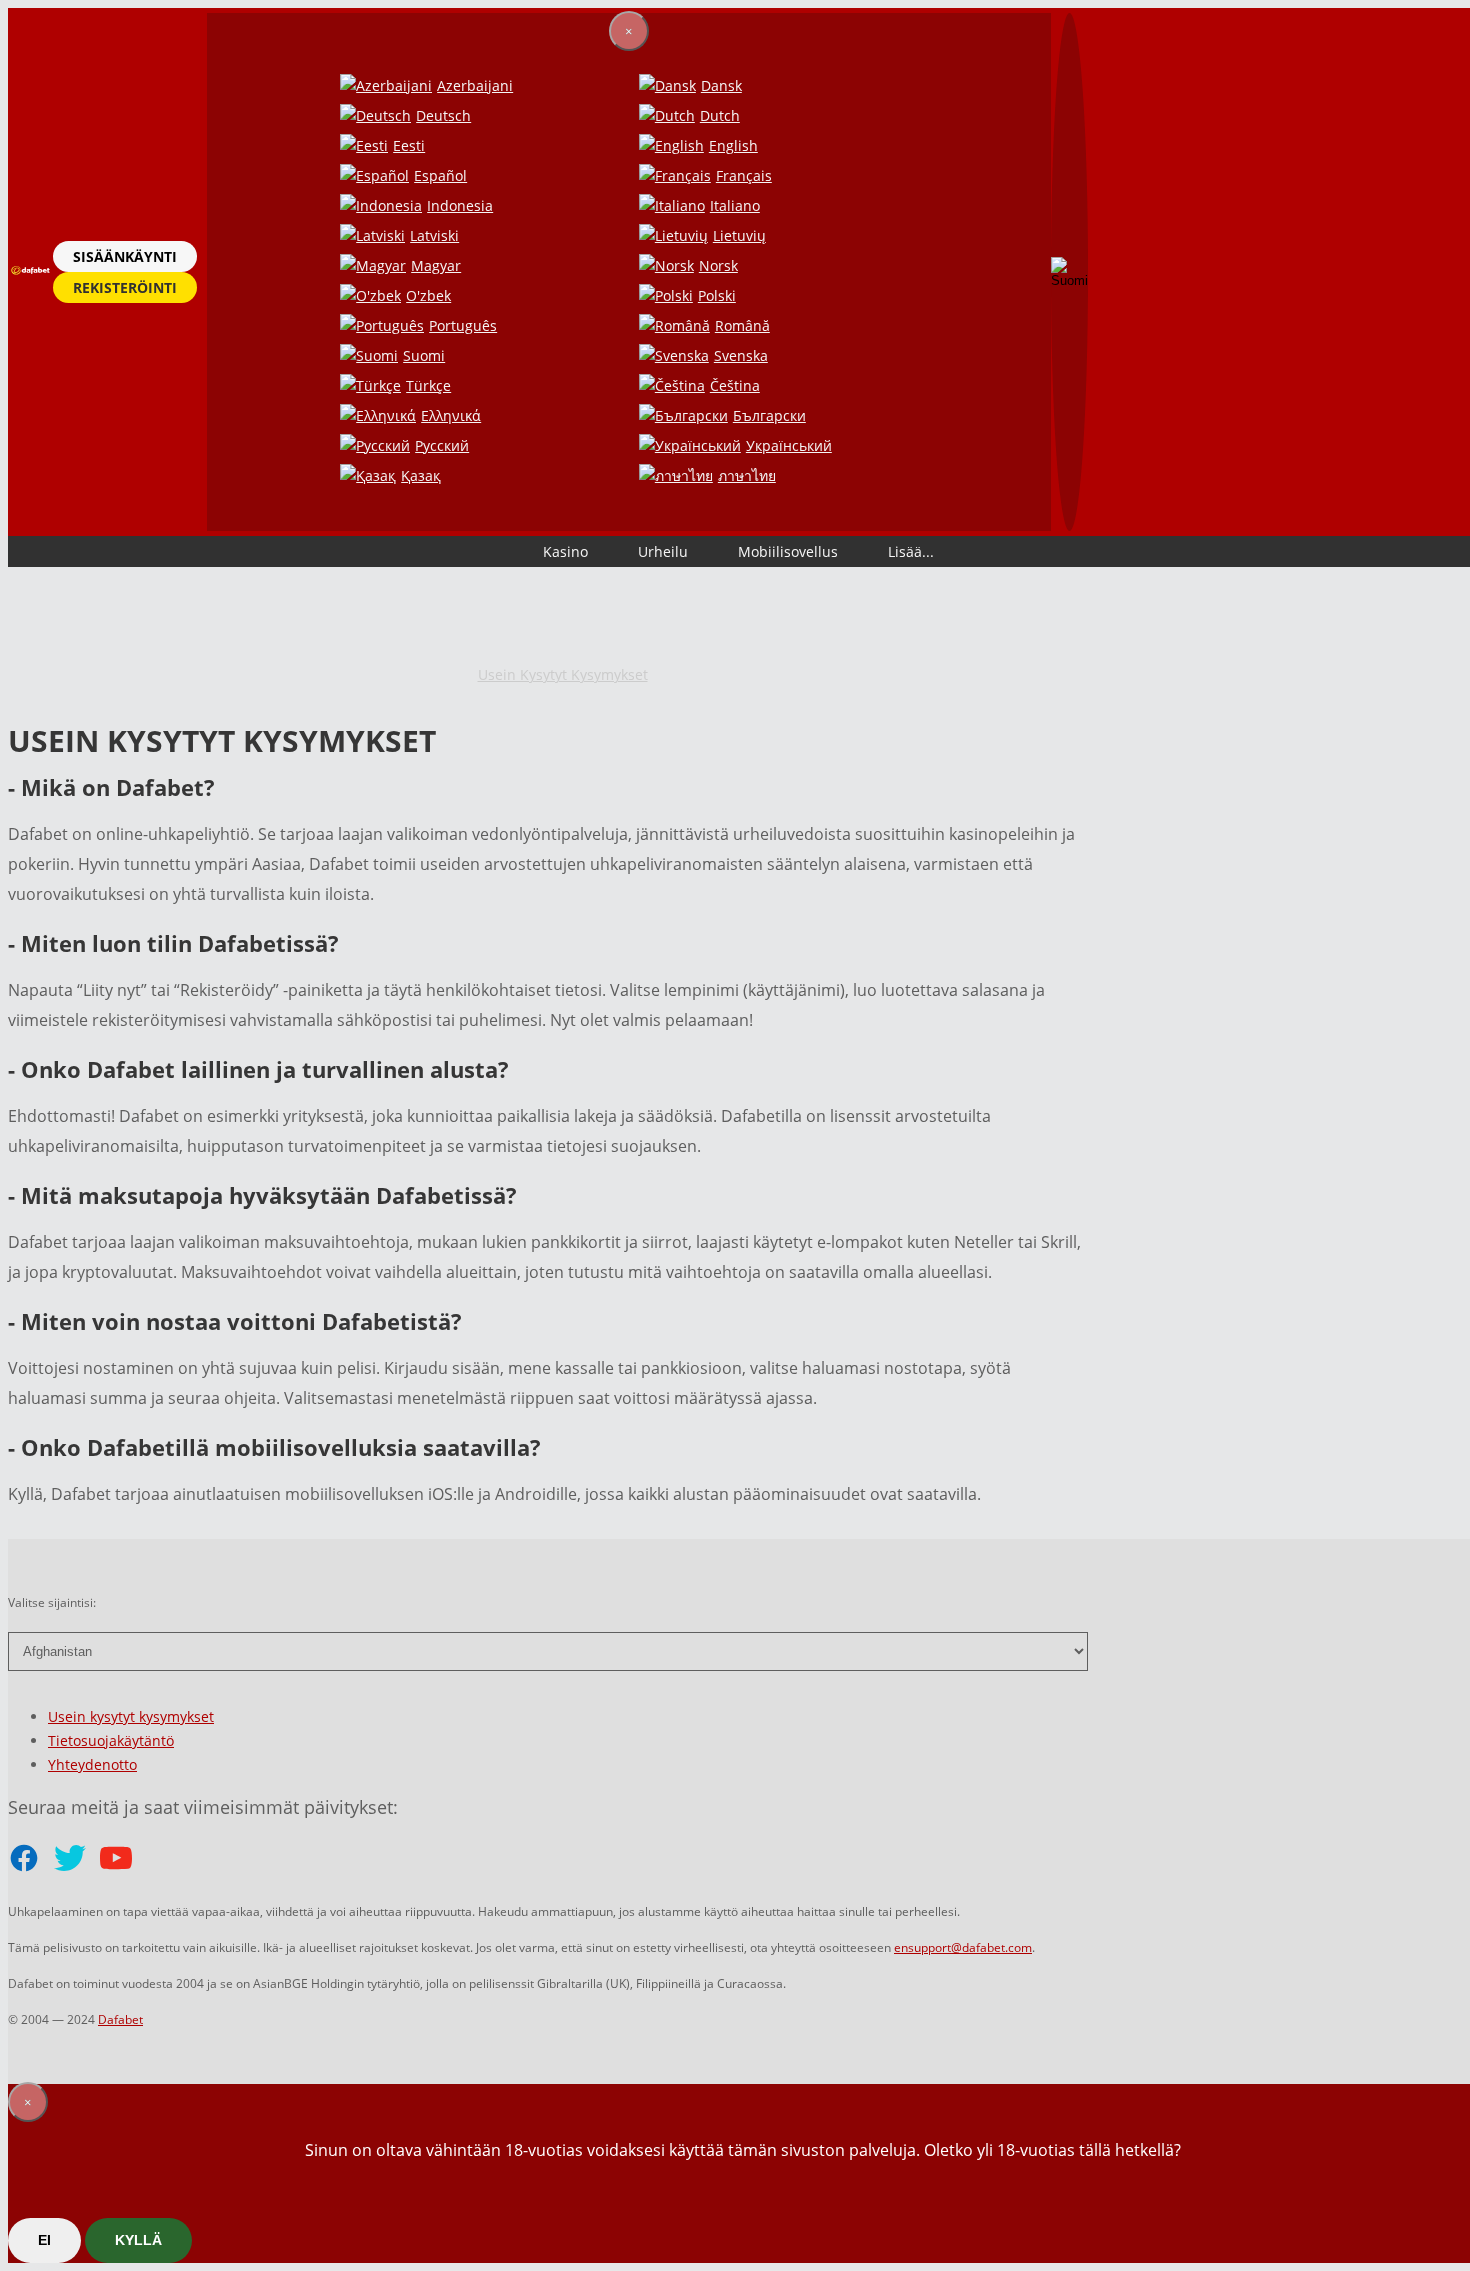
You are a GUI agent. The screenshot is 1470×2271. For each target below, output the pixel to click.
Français (744, 175)
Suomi (424, 355)
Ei (44, 2240)
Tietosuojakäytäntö (111, 1740)
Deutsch (443, 115)
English (733, 145)
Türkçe (428, 385)
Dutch (720, 115)
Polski (717, 295)
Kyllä (138, 2240)
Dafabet (120, 2019)
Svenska (741, 355)
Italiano (735, 205)
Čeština (735, 385)
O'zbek (428, 295)
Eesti (409, 145)
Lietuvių (739, 235)
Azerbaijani (475, 85)
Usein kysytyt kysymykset (563, 674)
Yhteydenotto (92, 1764)
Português (463, 325)
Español (440, 175)
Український (789, 445)
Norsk (718, 265)
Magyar (436, 265)
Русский (442, 445)
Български (769, 415)
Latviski (434, 235)
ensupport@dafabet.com (963, 1947)
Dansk (721, 85)
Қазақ (421, 475)
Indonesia (460, 205)
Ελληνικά (451, 415)
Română (742, 325)
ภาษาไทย (747, 475)
